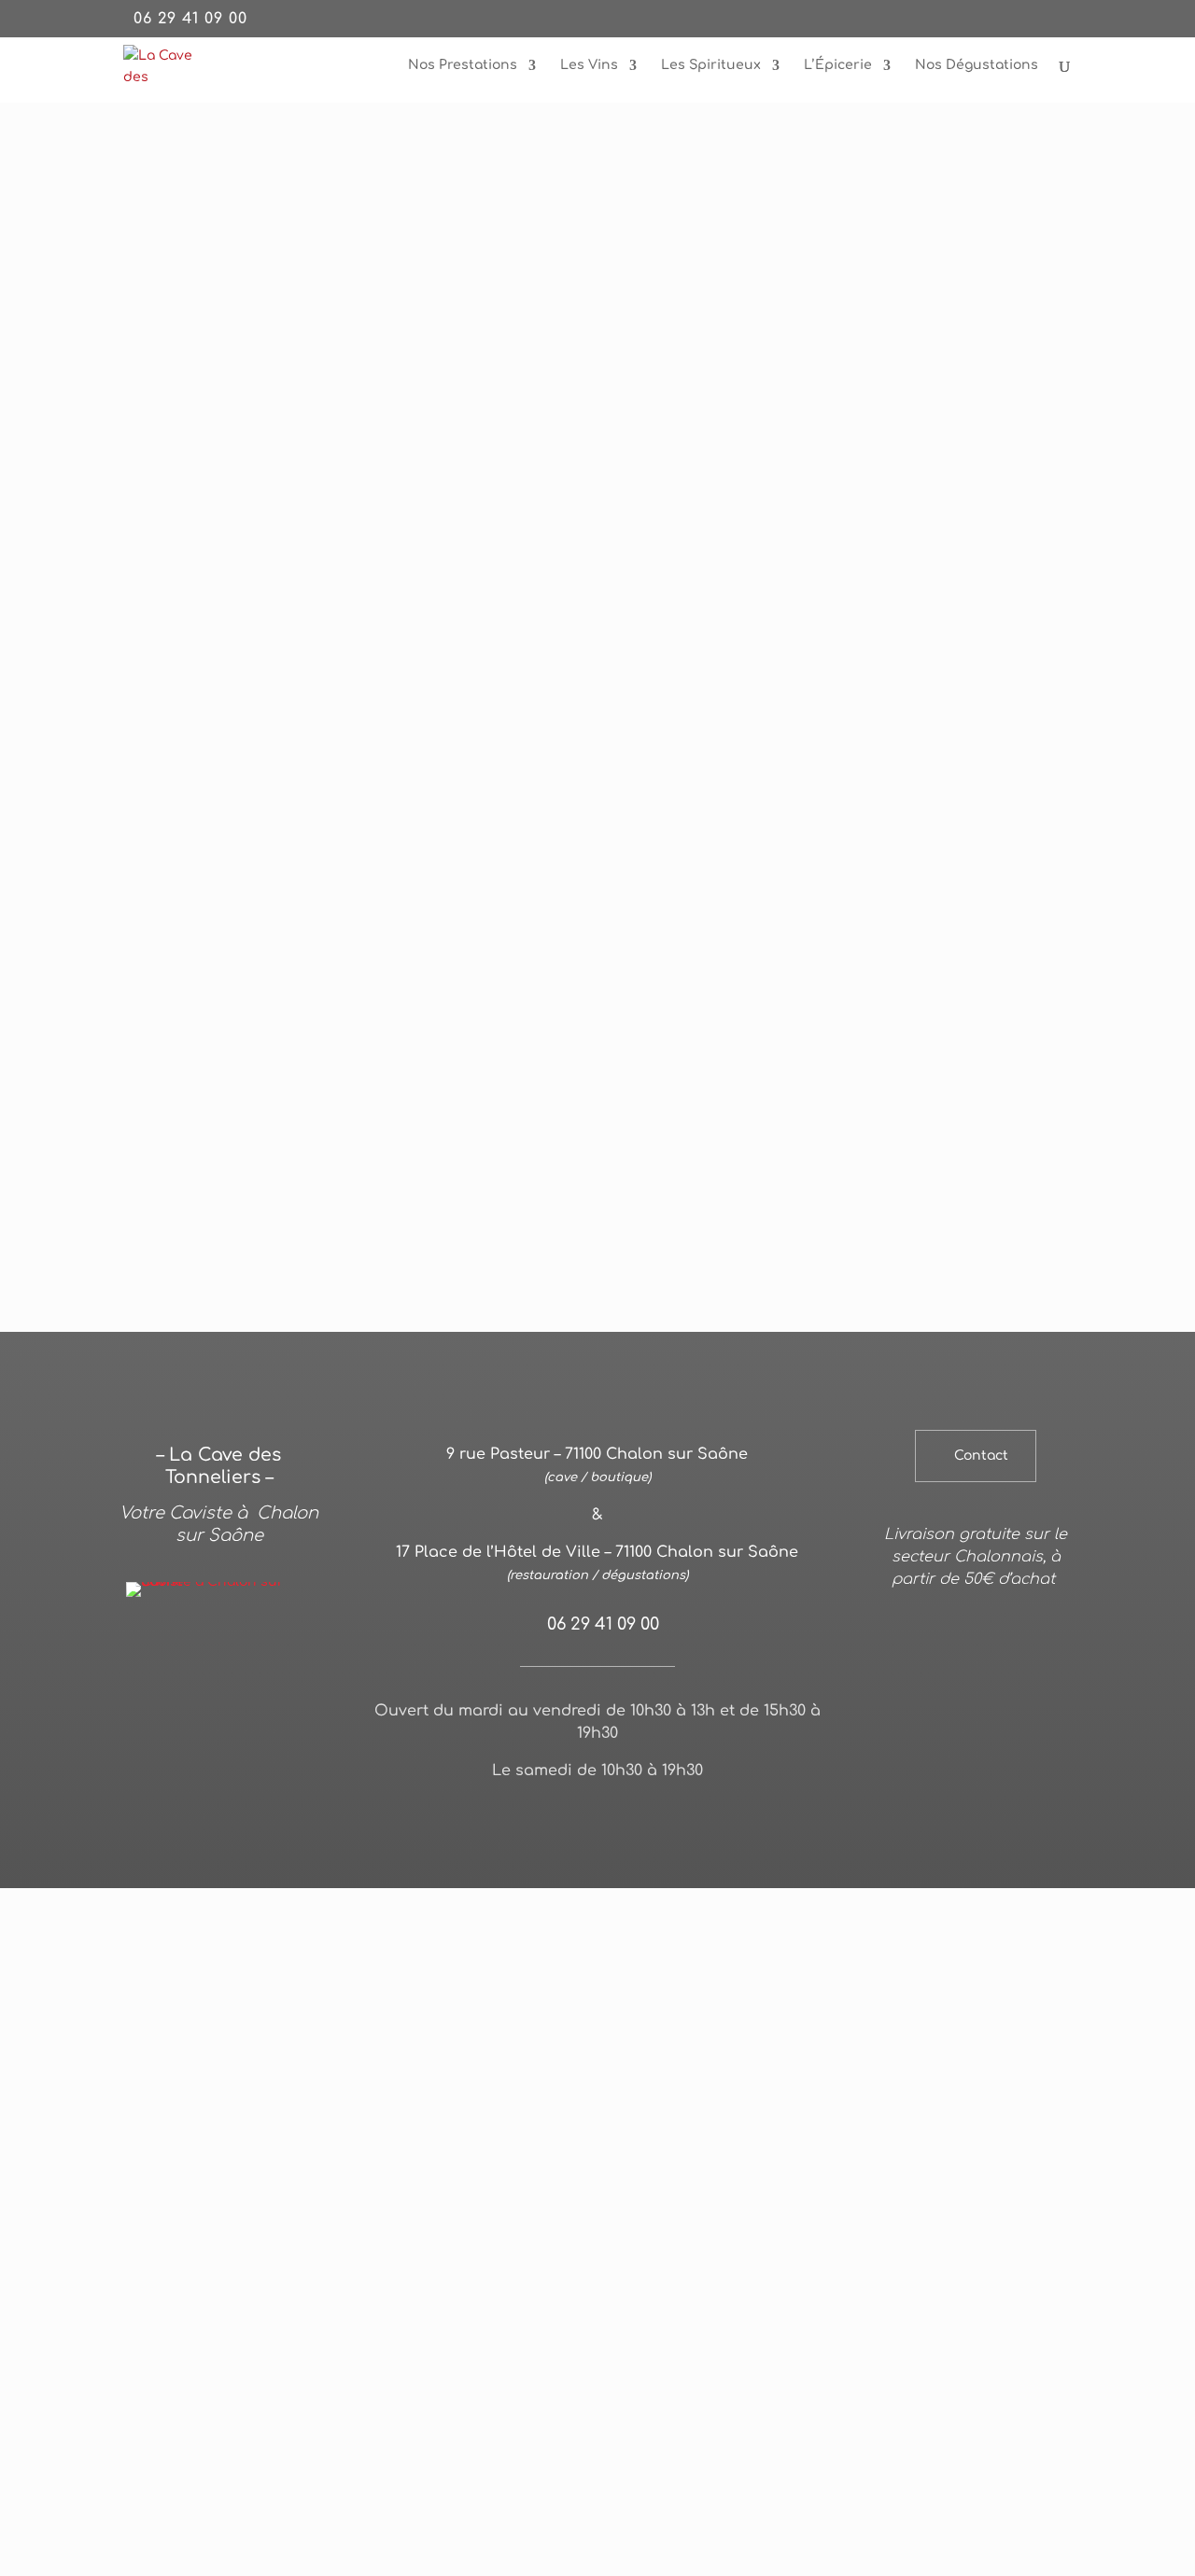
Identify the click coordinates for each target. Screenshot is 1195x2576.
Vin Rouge (243, 1369)
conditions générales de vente (601, 1841)
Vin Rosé (412, 1369)
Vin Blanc (330, 1369)
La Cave (204, 200)
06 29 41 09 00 (190, 19)
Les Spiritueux (711, 65)
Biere (893, 1369)
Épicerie (959, 1369)
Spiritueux (742, 1369)
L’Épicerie (838, 65)
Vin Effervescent (519, 1369)
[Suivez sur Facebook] (976, 1816)
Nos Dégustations (977, 65)
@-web (494, 1819)
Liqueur (827, 1369)
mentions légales (583, 1819)
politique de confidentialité (734, 1819)
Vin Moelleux (641, 1369)
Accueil (143, 200)
